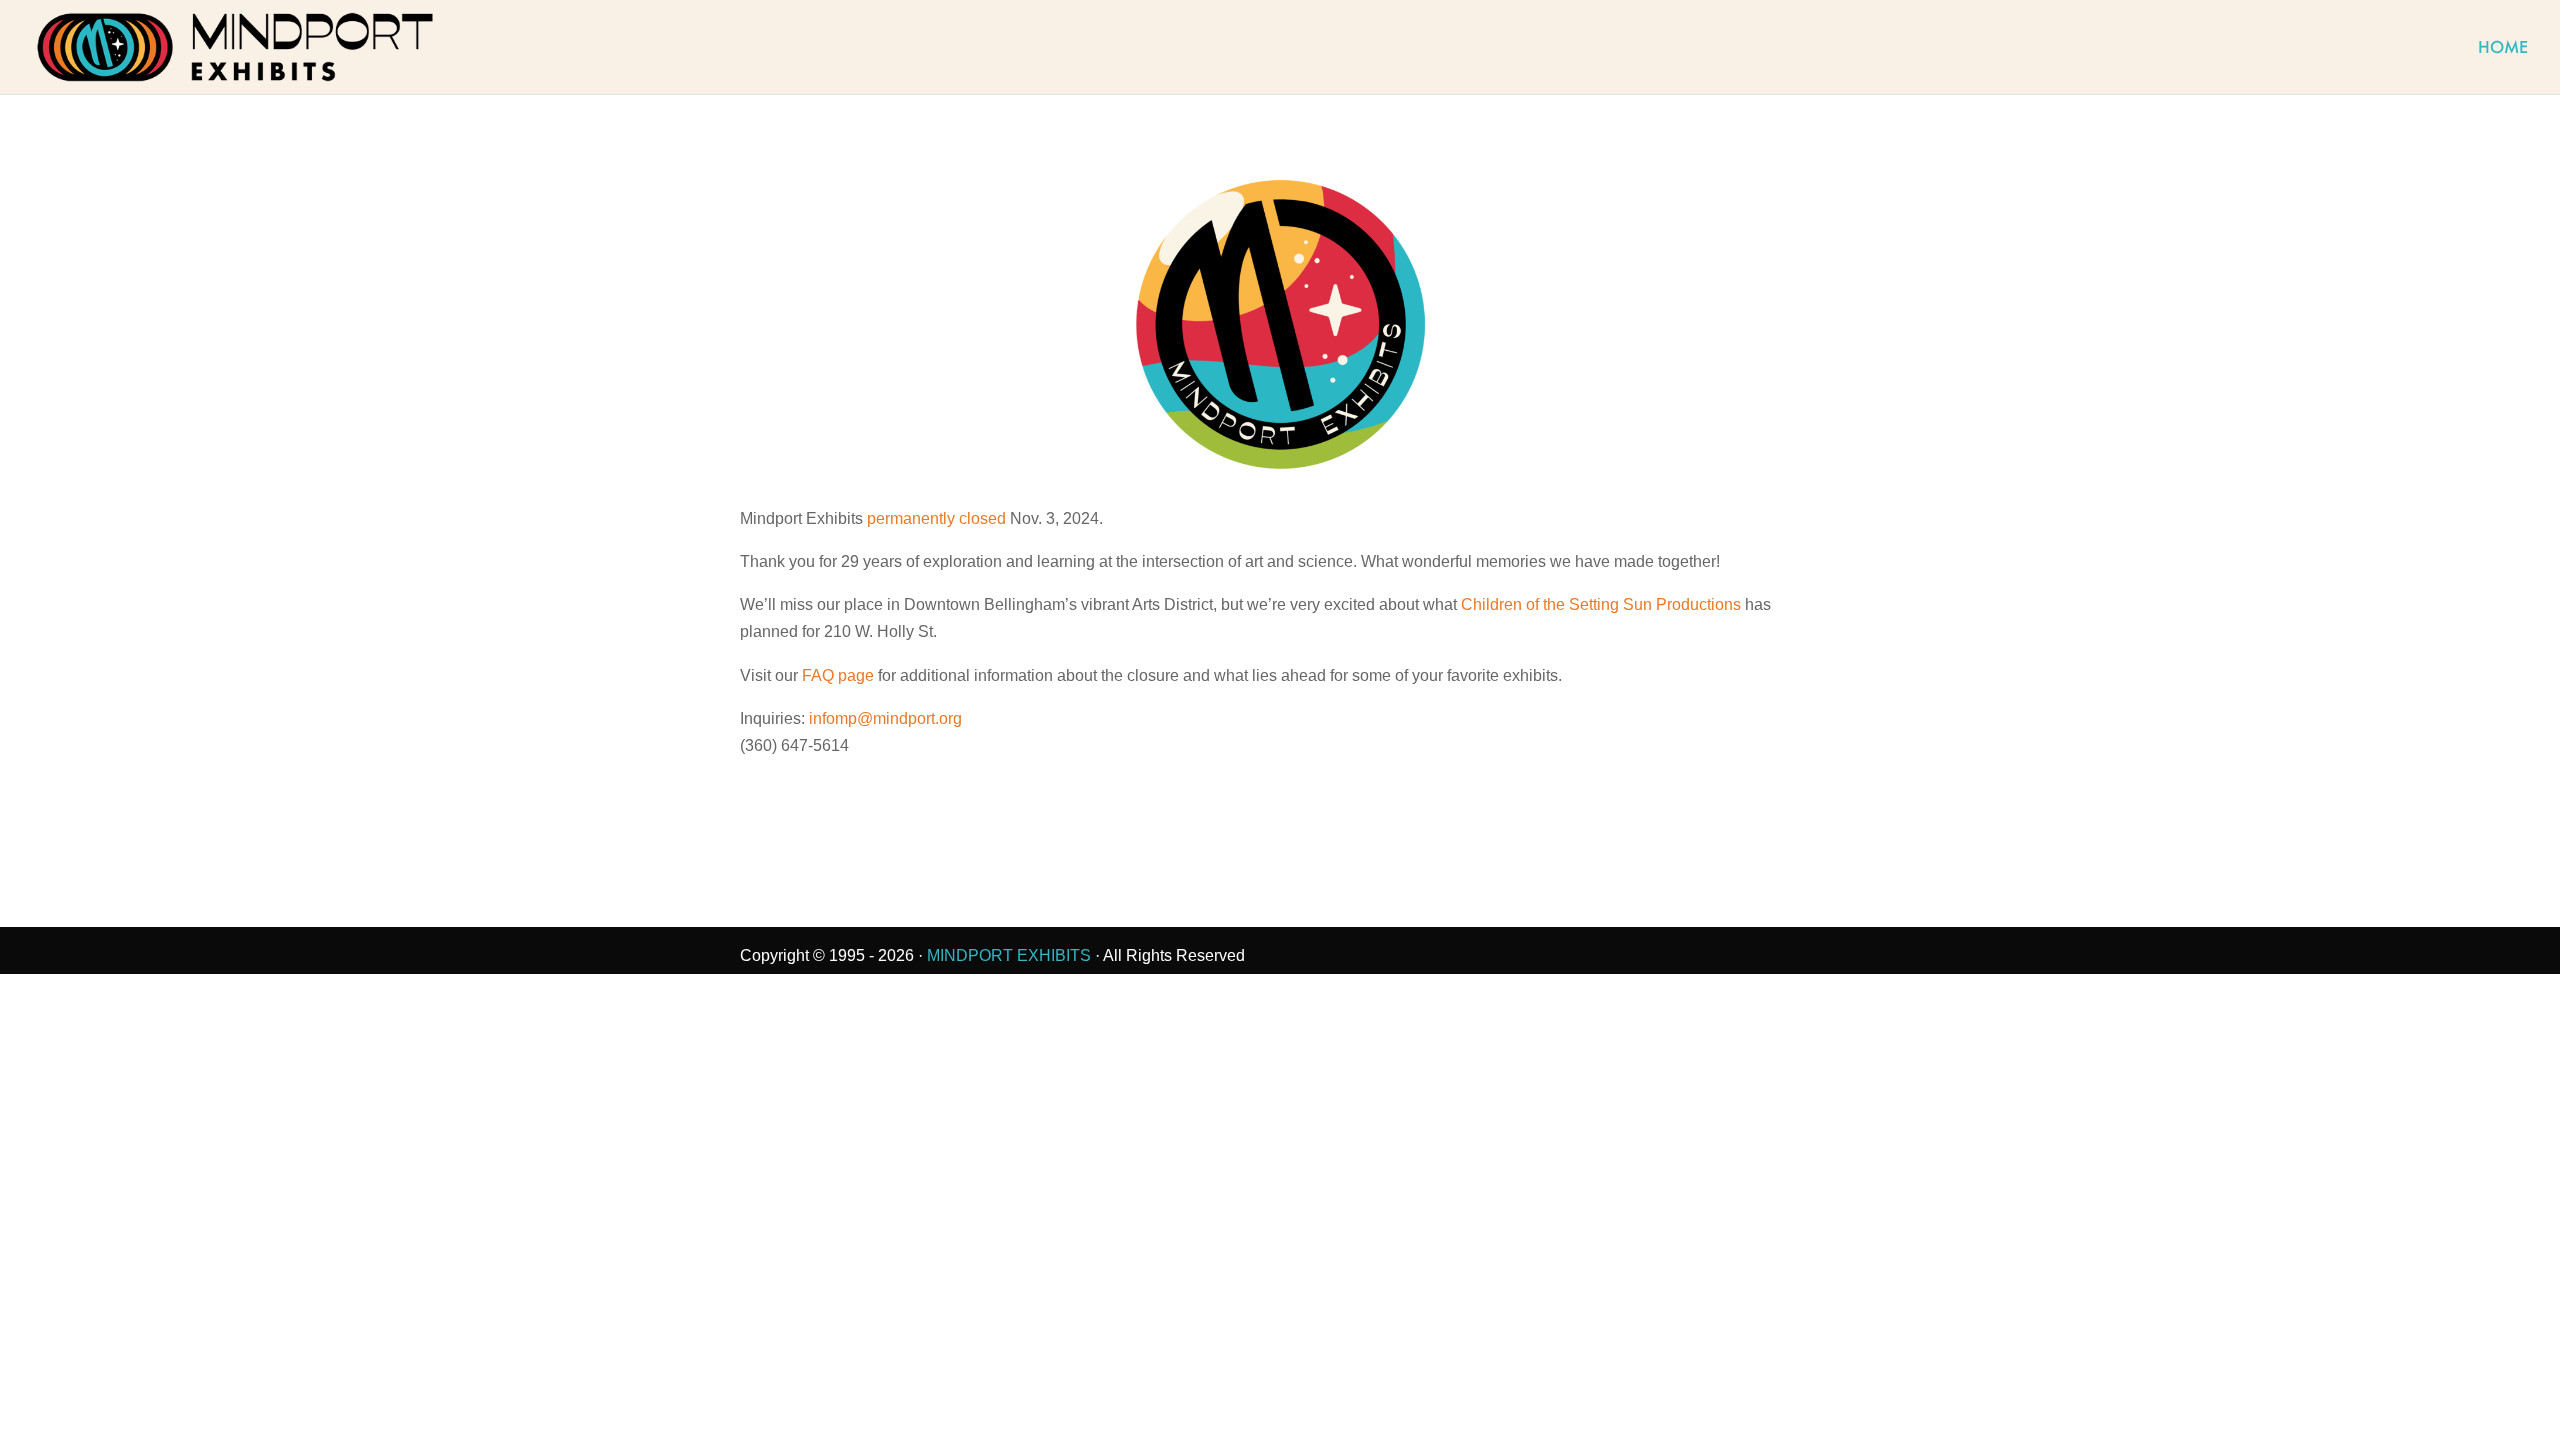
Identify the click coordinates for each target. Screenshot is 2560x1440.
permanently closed (936, 518)
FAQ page (838, 675)
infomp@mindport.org (885, 718)
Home (2503, 48)
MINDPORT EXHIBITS (1009, 955)
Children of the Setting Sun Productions (1601, 604)
